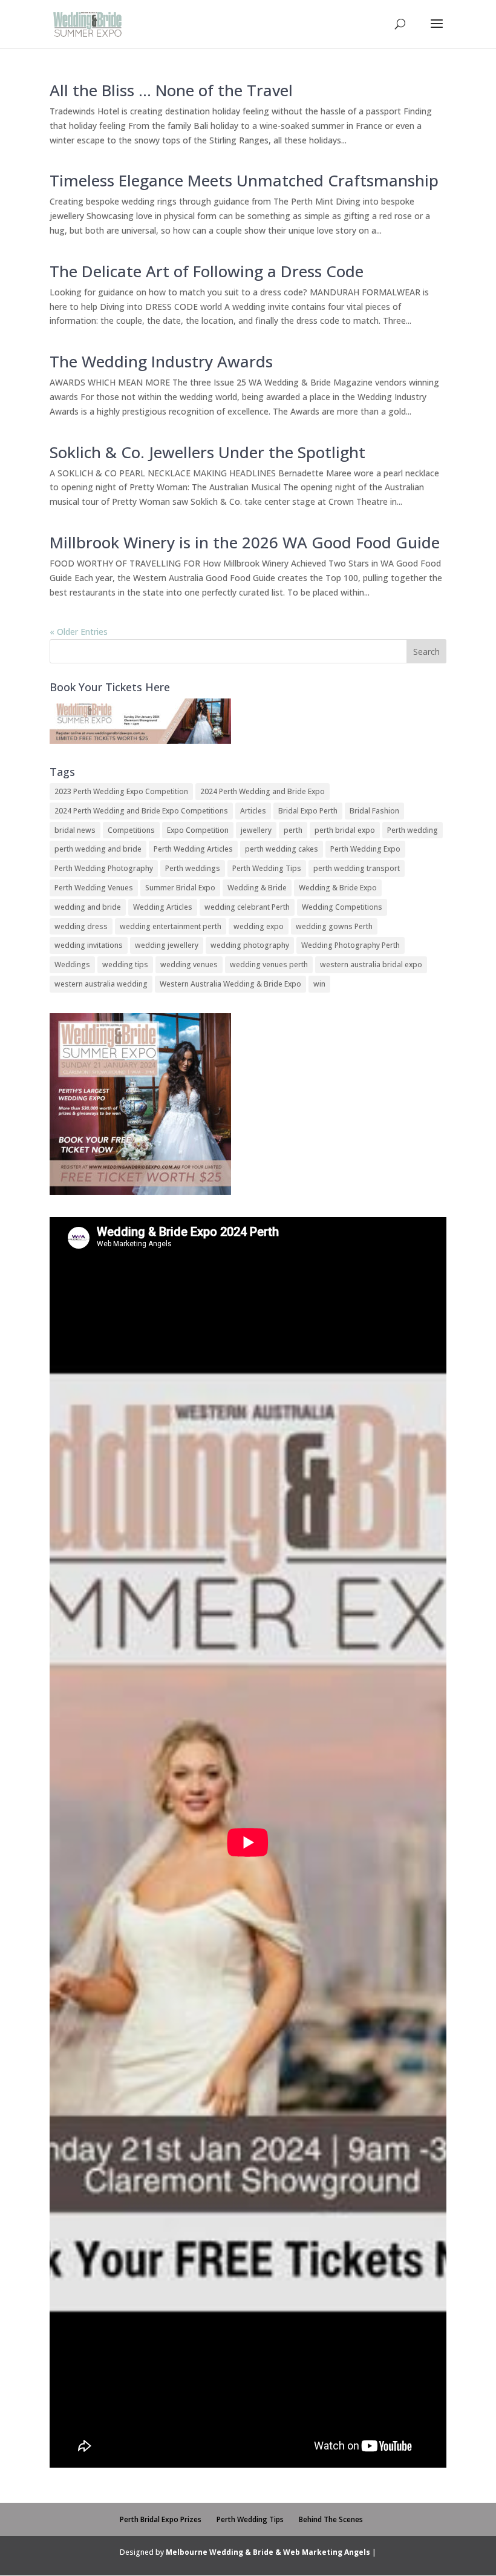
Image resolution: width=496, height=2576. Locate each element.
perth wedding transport (357, 868)
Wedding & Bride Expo (338, 888)
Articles (253, 811)
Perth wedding (413, 830)
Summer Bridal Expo (180, 888)
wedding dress (81, 926)
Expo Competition (198, 830)
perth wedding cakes (282, 849)
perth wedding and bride (98, 849)
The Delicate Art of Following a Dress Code (207, 271)
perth (293, 830)
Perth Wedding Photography (104, 868)
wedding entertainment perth (171, 926)
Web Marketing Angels (327, 2552)
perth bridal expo (345, 830)
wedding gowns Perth (334, 926)
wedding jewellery (167, 945)
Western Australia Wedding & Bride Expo (230, 984)
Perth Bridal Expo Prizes (161, 2519)
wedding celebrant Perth (247, 907)
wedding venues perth (269, 964)
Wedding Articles (163, 907)
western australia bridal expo (371, 964)
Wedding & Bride (257, 888)
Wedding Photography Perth (351, 945)
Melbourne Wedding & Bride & (224, 2552)
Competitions (131, 830)
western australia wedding (101, 984)
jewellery (256, 830)
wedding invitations (89, 945)
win (319, 984)
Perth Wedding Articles (193, 849)
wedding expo (259, 926)
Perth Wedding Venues (94, 888)
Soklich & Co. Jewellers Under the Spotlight (207, 452)
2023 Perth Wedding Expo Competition (121, 791)
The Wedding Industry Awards (161, 361)
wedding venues (189, 964)
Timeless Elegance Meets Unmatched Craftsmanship (244, 180)
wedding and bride (88, 907)
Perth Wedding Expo (365, 849)
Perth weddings (193, 868)
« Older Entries (79, 632)
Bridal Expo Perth (308, 811)
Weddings (72, 964)
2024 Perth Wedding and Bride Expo (263, 791)
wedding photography (250, 945)
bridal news (75, 830)
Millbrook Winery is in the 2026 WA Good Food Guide (245, 542)
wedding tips (125, 964)
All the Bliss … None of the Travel (171, 90)
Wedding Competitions (342, 907)
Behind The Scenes (331, 2519)
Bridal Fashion (374, 811)
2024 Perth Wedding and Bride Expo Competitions (141, 811)
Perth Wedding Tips (267, 868)
